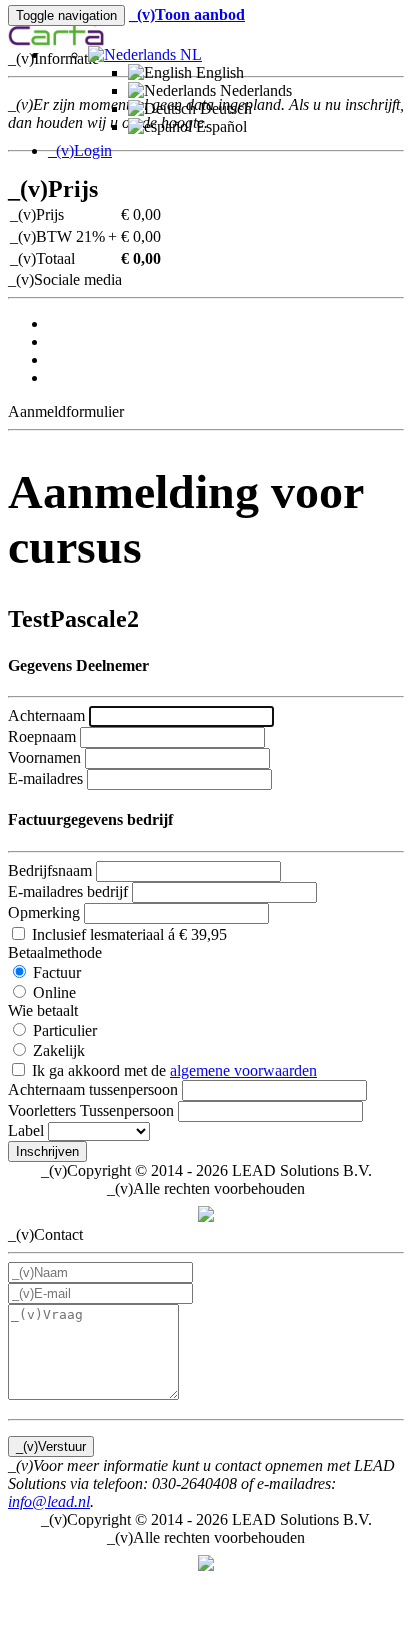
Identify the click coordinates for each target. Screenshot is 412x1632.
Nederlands (254, 90)
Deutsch (224, 108)
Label (26, 1130)
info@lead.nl (49, 1501)
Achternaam (46, 715)
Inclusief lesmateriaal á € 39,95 (127, 934)
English (218, 72)
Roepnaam (42, 736)
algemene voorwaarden (243, 1070)
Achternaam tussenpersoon (93, 1089)
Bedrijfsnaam (50, 870)
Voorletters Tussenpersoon (91, 1110)
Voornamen (44, 757)
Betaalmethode (55, 952)
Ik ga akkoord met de (172, 1070)
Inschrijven (47, 1151)
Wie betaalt (43, 1010)
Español (219, 126)
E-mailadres (45, 778)
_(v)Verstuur (51, 1446)
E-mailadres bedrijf (68, 891)
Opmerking (44, 912)
